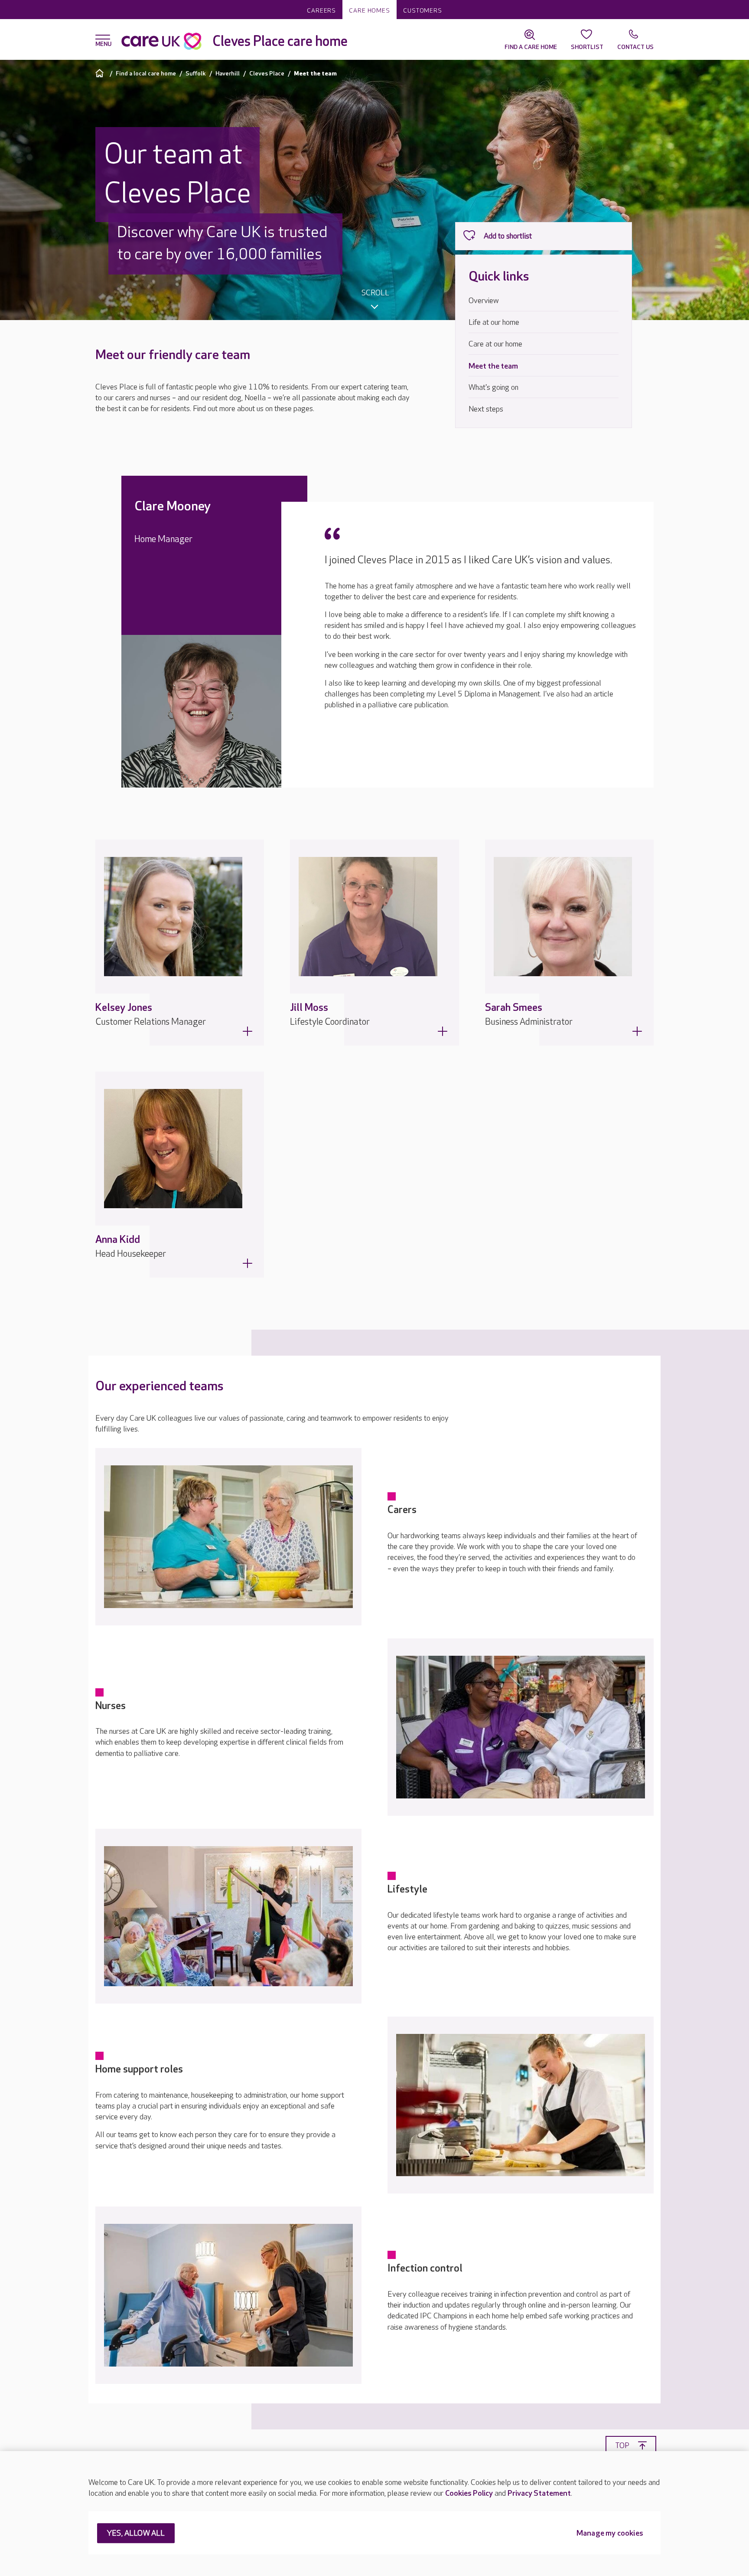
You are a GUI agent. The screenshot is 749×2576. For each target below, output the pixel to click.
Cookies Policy (469, 2493)
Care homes (370, 11)
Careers (321, 11)
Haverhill (228, 74)
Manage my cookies (610, 2534)
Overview (484, 301)
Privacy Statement (539, 2493)
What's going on (493, 387)
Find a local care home (146, 74)
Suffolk (196, 74)
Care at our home (495, 344)
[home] (101, 73)
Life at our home (494, 322)
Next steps (486, 409)
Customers (423, 11)
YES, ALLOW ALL (136, 2534)
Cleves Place (267, 74)
